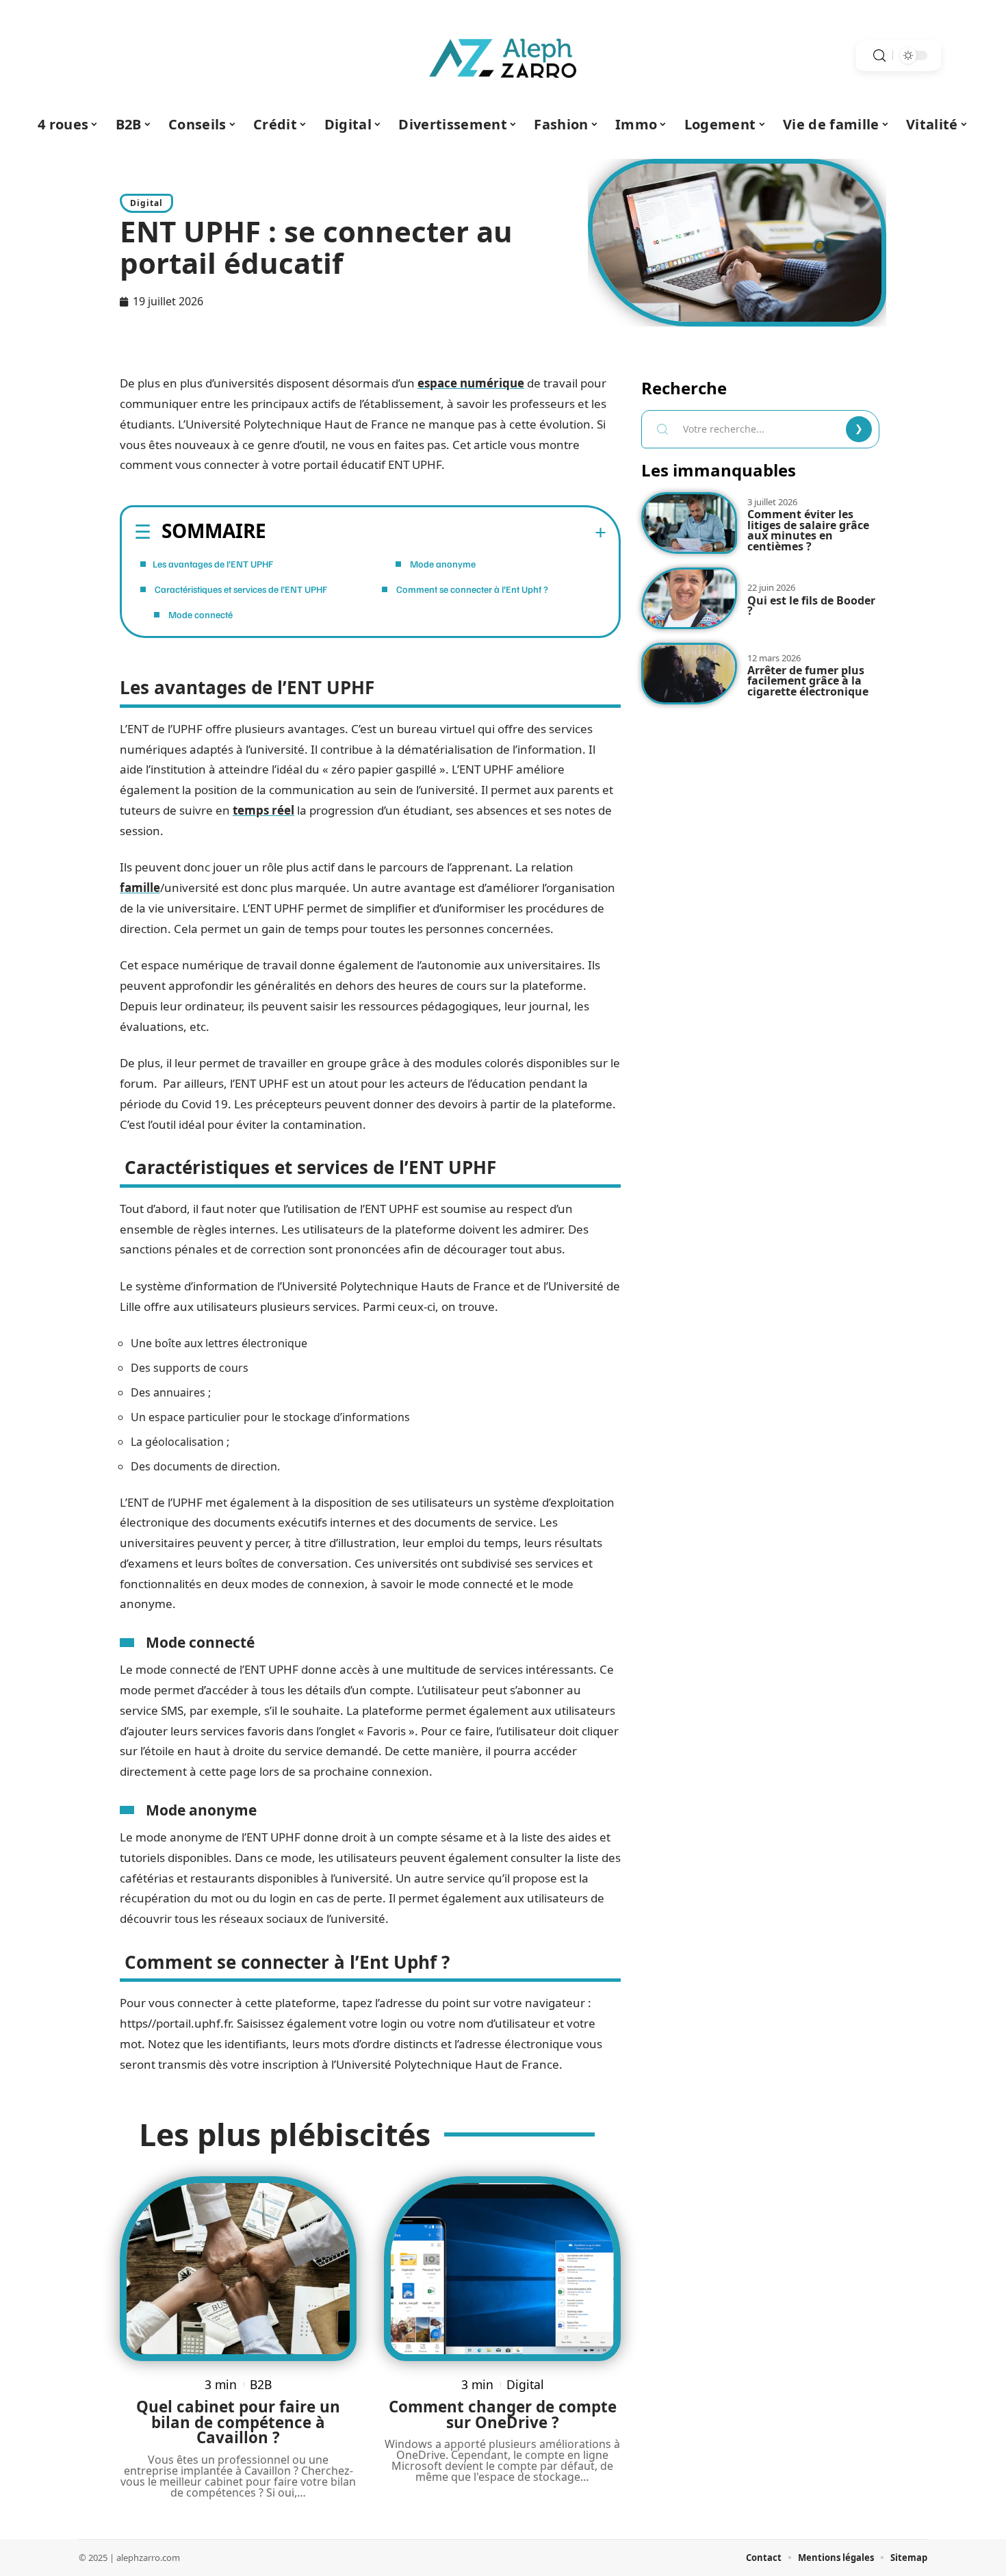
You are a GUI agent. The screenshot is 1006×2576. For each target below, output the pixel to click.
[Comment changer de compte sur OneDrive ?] (502, 2268)
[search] (879, 56)
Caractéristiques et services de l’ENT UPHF (240, 589)
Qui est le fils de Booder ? (811, 606)
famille (140, 888)
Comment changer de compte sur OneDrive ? (503, 2414)
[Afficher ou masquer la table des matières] (436, 533)
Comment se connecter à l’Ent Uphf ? (471, 589)
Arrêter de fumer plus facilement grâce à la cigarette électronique (808, 681)
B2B (261, 2384)
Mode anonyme (442, 564)
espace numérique (471, 383)
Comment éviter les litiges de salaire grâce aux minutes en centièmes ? (808, 530)
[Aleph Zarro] (503, 55)
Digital (146, 203)
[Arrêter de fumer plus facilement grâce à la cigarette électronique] (689, 674)
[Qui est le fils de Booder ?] (689, 598)
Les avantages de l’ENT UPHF (213, 564)
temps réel (263, 810)
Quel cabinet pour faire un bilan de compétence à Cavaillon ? (238, 2422)
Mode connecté (199, 614)
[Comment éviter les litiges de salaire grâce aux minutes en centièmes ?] (689, 523)
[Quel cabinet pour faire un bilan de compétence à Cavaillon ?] (238, 2268)
